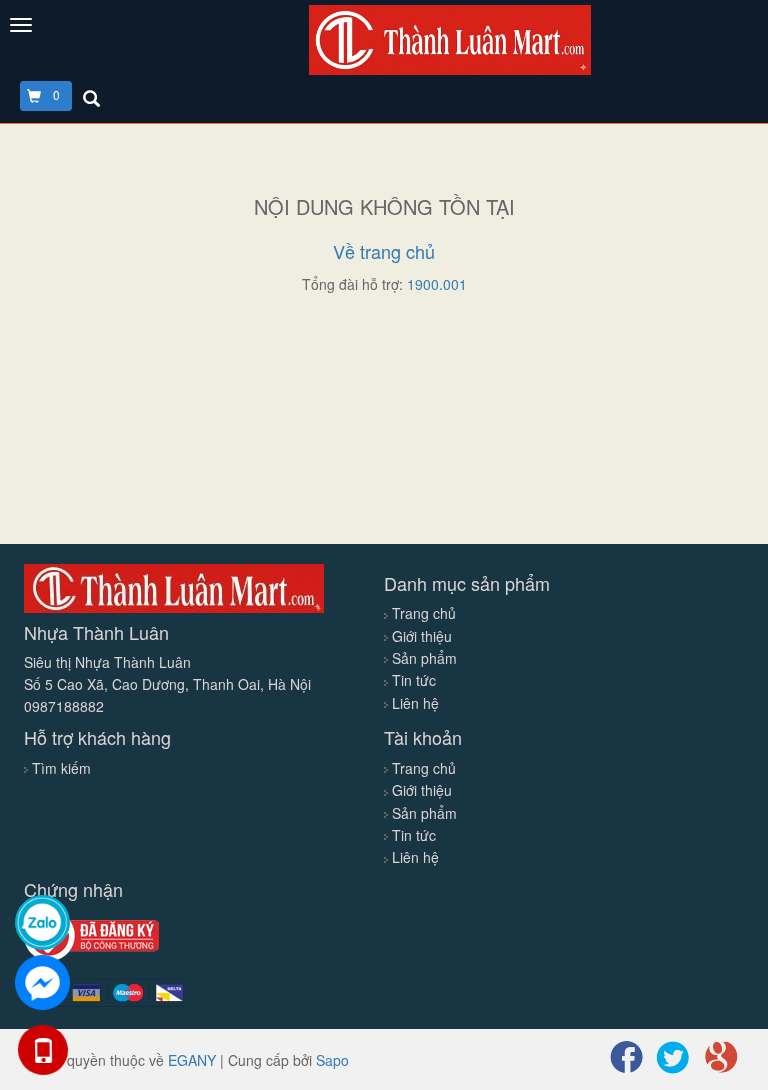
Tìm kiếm (61, 768)
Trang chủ (422, 613)
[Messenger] (42, 982)
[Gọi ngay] (42, 1050)
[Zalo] (42, 922)
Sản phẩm (422, 658)
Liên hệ (413, 703)
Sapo (332, 1060)
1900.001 (437, 284)
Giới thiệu (420, 636)
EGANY (192, 1060)
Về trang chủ (384, 251)
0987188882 (64, 706)
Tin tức (412, 680)
